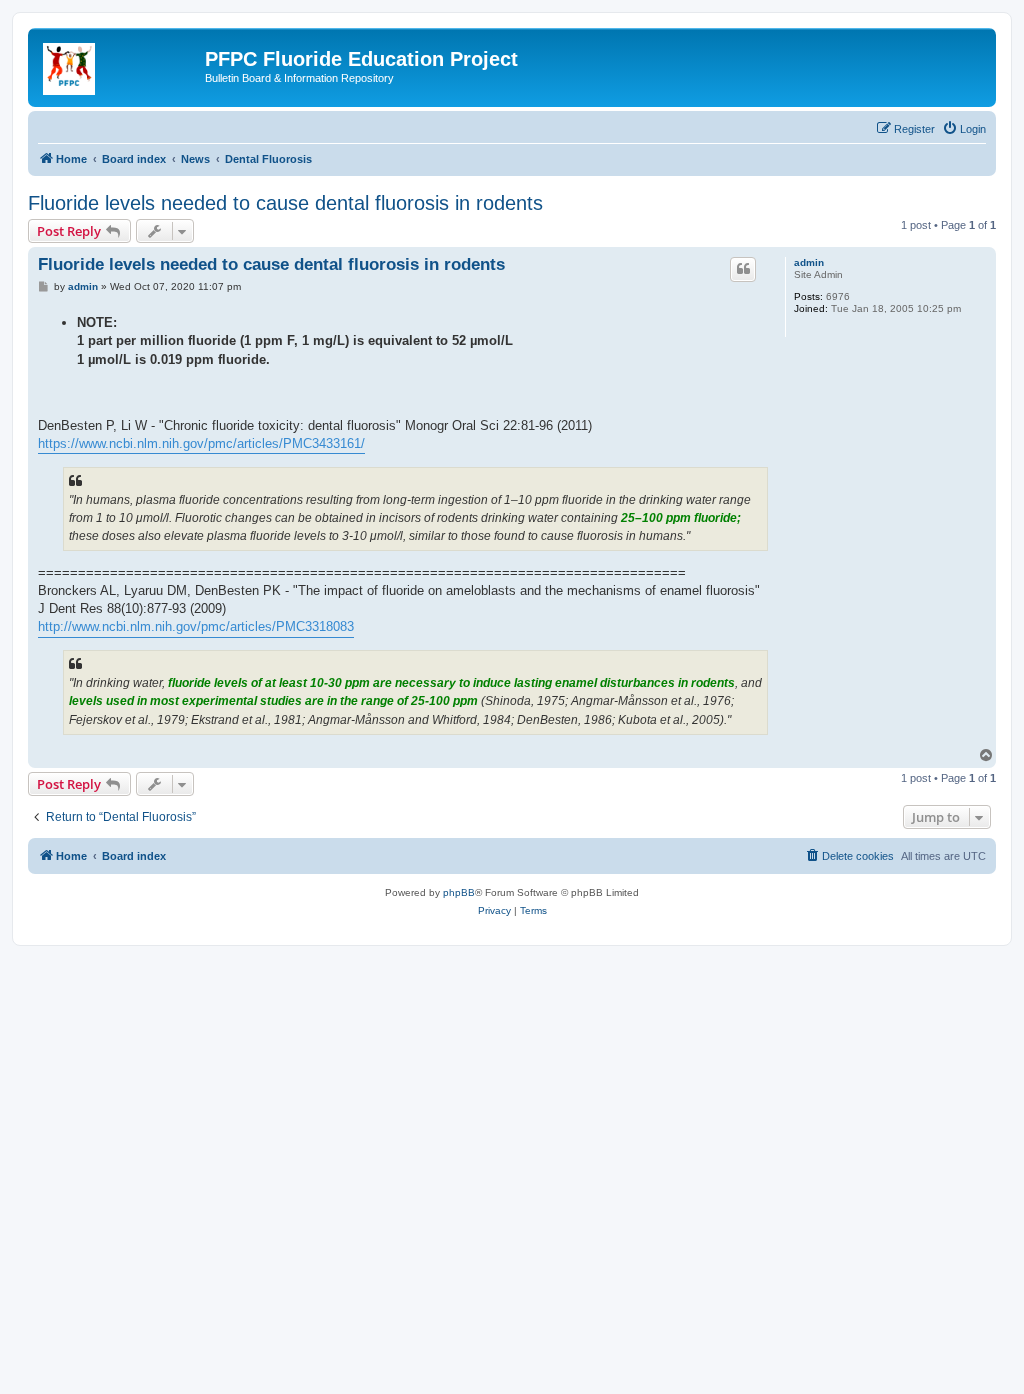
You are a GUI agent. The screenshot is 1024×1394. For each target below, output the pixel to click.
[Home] (119, 65)
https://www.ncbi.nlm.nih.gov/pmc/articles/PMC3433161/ (201, 443)
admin (809, 262)
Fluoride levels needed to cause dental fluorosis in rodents (285, 203)
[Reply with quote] (743, 269)
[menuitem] (964, 129)
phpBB (459, 892)
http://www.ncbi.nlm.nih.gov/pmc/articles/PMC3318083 (196, 626)
